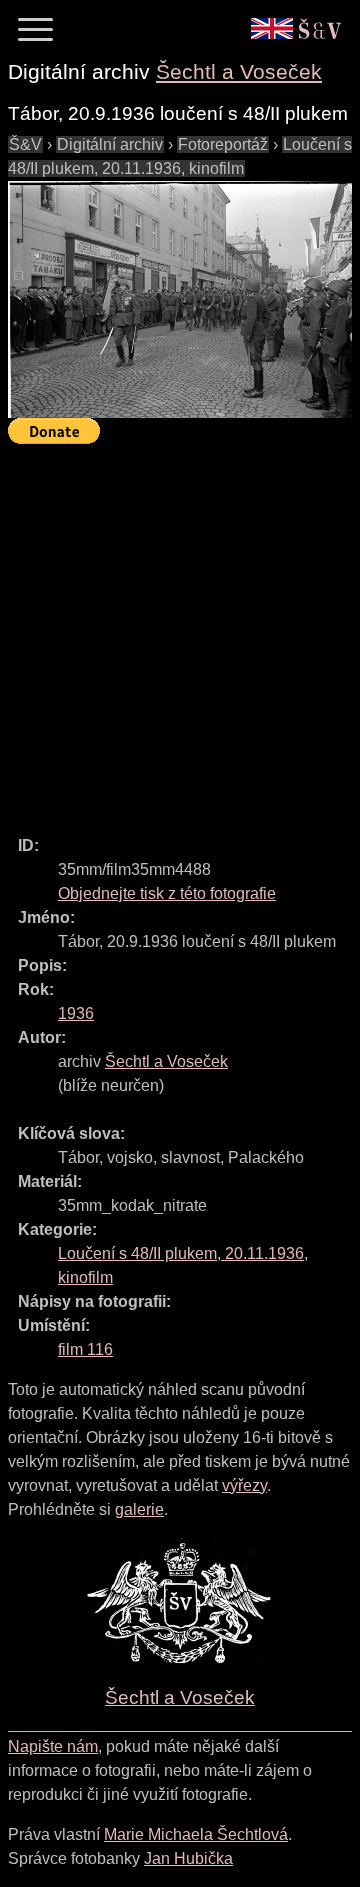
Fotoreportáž (223, 144)
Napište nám (53, 1746)
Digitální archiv (110, 144)
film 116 (85, 1349)
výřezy (244, 1485)
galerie (139, 1509)
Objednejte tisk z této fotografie (167, 893)
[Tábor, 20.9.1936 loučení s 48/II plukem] (180, 299)
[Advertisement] (180, 631)
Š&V (25, 144)
